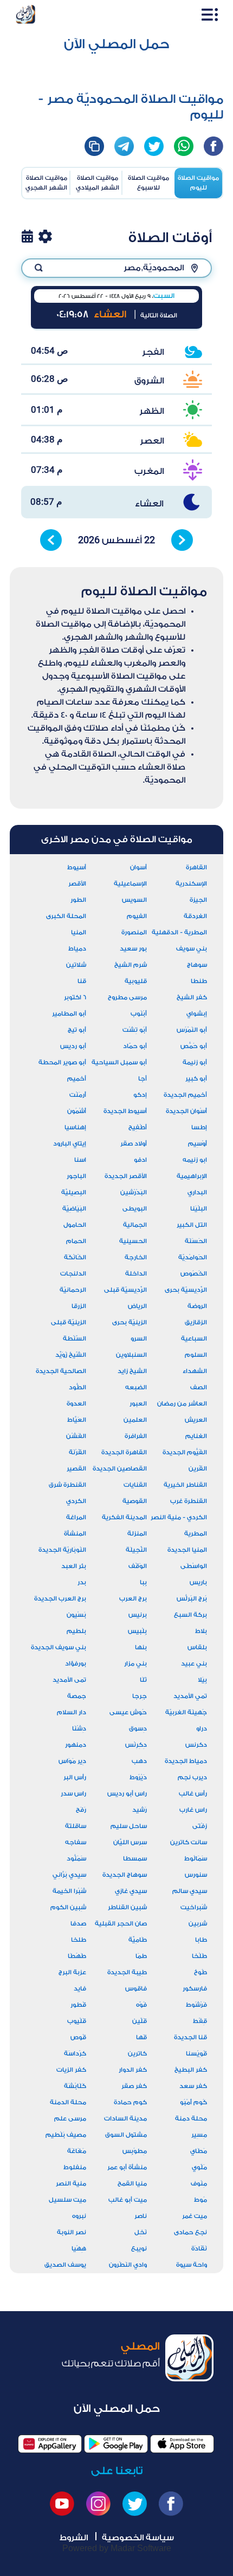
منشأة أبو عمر (127, 2167)
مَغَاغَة (77, 2151)
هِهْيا (79, 2249)
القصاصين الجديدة (120, 1469)
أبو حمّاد (135, 1046)
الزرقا (79, 1306)
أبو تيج (77, 1030)
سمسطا (135, 1859)
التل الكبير (192, 1225)
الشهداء (195, 1371)
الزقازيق (196, 1322)
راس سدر (73, 1794)
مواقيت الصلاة (198, 183)
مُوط (200, 2200)
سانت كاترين (189, 1842)
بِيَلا (202, 1680)
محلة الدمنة (68, 2102)
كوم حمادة (130, 2102)
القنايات (135, 1485)
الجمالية (135, 1225)
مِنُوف (199, 2184)
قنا (82, 981)
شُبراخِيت (194, 1907)
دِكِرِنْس (136, 1745)
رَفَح (81, 1810)
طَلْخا (199, 1956)
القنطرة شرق (67, 1485)
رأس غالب (193, 1794)
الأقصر (77, 884)
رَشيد (140, 1810)
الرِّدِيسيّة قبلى (125, 1290)
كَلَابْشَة (75, 2086)
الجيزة (198, 900)
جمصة (77, 1696)
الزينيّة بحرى (130, 1322)
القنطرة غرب (189, 1501)
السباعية (194, 1339)
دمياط (77, 949)
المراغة (76, 1517)
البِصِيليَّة (74, 1192)
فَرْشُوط (196, 2005)
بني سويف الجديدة (59, 1647)
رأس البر (75, 1777)
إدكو (140, 1095)
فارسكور (195, 1989)
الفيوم (137, 916)
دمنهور (76, 1745)
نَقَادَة (199, 2249)
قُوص (78, 2037)
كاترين (137, 2054)
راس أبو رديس (127, 1794)
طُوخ (200, 1972)
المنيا (79, 932)
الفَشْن (76, 1436)
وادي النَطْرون (128, 2265)
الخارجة (136, 1257)
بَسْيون (76, 1615)
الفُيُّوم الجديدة (185, 1452)
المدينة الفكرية (124, 1517)
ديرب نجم (192, 1777)
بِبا (143, 1582)
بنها (141, 1647)
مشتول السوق (126, 2135)
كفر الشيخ (192, 997)
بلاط (201, 1631)
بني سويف (192, 949)
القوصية (135, 1501)
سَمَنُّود (76, 1859)
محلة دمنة (191, 2119)
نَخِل (141, 2232)
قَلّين (140, 2021)
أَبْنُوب (139, 1014)
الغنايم (196, 1436)
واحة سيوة (192, 2265)
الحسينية (133, 1241)
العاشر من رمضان (182, 1404)
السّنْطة (75, 1339)
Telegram (124, 146)
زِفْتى (200, 1826)
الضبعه (136, 1387)
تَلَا (143, 1680)
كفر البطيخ (191, 2070)
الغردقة (195, 916)
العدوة (76, 1404)
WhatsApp (184, 146)
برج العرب (133, 1599)
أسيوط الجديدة (125, 1111)
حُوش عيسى (128, 1712)
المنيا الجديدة (187, 1550)
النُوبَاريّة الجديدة (62, 1550)
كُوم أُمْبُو (193, 2102)
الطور (78, 900)
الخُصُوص (194, 1274)
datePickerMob (27, 236)
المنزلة (137, 1534)
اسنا (80, 1160)
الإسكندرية (191, 884)
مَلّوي (199, 2167)
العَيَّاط (77, 1420)
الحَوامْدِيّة (193, 1257)
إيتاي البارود (70, 1144)
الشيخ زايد (132, 1371)
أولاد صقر (134, 1144)
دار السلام (72, 1712)
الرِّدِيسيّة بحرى (186, 1290)
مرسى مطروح (127, 997)
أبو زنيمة (195, 1062)
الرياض (137, 1306)
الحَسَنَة (196, 1241)
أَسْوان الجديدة (186, 1111)
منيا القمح (132, 2184)
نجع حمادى (190, 2232)
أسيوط (77, 867)
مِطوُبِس (135, 2151)
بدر (82, 1582)
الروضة (197, 1306)
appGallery (50, 2444)
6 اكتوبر (75, 997)
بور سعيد (133, 949)
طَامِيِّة (138, 1940)
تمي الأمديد (190, 1696)
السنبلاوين (131, 1355)
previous (51, 540)
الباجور (76, 1176)
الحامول (75, 1225)
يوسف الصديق (65, 2265)
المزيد (45, 236)
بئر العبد (74, 1566)
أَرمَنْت (78, 1095)
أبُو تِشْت (135, 1030)
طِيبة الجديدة (127, 1972)
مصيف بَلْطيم (66, 2135)
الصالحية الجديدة (61, 1371)
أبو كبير (196, 1079)
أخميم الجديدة (185, 1095)
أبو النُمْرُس (192, 1030)
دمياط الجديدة (186, 1761)
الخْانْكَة (75, 1257)
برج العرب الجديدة (60, 1599)
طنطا (199, 981)
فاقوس (136, 1989)
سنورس (196, 1875)
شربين (198, 1924)
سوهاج (197, 965)
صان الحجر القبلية (121, 1924)
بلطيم (76, 1631)
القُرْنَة (77, 1452)
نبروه (79, 2216)
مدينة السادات (125, 2119)
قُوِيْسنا (196, 2054)
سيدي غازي (131, 1891)
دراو (202, 1729)
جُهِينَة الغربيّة (186, 1712)
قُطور (78, 2005)
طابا (201, 1940)
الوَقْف (138, 1566)
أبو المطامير (69, 1014)
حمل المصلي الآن (117, 44)
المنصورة (134, 932)
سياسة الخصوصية (138, 2538)
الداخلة (136, 1274)
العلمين (135, 1420)
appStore (182, 2444)
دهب (139, 1761)
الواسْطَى (194, 1566)
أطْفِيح (138, 1127)
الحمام (76, 1241)
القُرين (198, 1469)
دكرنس (196, 1745)
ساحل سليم (129, 1826)
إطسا (199, 1127)
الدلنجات (73, 1274)
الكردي (76, 1501)
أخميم (77, 1079)
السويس (134, 900)
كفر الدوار (133, 2070)
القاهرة (196, 867)
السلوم (196, 1355)
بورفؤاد (76, 1664)
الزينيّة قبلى (69, 1322)
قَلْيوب (77, 2021)
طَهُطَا (77, 1956)
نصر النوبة (72, 2232)
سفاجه (76, 1842)
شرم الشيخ (131, 965)
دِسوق (138, 1729)
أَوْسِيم (198, 1144)
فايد (80, 1989)
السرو (139, 1339)
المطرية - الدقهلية (179, 932)
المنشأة (75, 1534)
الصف (199, 1387)
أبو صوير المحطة (62, 1062)
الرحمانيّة (73, 1290)
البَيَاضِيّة (74, 1209)
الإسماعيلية (130, 884)
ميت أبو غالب (128, 2200)
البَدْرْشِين (134, 1192)
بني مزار (135, 1664)
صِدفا (78, 1924)
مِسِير (199, 2135)
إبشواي (197, 1014)
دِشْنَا (79, 1729)
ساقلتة (76, 1826)
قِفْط (200, 2021)
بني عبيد (194, 1664)
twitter (154, 146)
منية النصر (71, 2184)
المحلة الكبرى (66, 916)
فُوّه (141, 2005)
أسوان (138, 867)
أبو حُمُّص (194, 1046)
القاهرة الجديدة (124, 1452)
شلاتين (76, 965)
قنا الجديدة (190, 2037)
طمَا (141, 1956)
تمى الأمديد (69, 1680)
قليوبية (136, 981)
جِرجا (140, 1696)
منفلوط (75, 2167)
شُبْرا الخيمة (69, 1891)
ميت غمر (195, 2216)
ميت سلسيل (67, 2200)
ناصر (141, 2216)
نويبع (139, 2249)
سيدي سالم (190, 1891)
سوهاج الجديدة (125, 1875)
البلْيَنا (199, 1209)
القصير (76, 1469)
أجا (143, 1079)
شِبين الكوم (68, 1907)
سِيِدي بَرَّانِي (69, 1875)
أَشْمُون (77, 1111)
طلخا (79, 1940)
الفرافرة (136, 1436)
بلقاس (197, 1647)
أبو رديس (73, 1046)
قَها (141, 2037)
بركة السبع (190, 1615)
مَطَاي (199, 2151)
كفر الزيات (71, 2070)
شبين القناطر (127, 1907)
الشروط (74, 2538)
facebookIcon (213, 146)
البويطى (135, 1209)
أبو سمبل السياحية (119, 1062)
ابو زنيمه (195, 1160)
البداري (197, 1192)
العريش (196, 1420)
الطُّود (77, 1387)
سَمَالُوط (196, 1859)
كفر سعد (193, 2086)
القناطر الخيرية (185, 1485)
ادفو (140, 1160)
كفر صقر (134, 2086)
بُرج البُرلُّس (192, 1599)
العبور (138, 1404)
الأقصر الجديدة (126, 1176)
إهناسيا (75, 1127)
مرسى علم (70, 2119)
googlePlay (116, 2444)
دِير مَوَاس (72, 1761)
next (182, 540)
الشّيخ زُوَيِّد (71, 1355)
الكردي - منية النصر (179, 1517)
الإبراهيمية (192, 1176)
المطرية (196, 1534)
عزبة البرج (72, 1972)
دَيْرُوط (138, 1777)
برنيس (138, 1615)
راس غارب (193, 1810)
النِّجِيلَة (136, 1550)
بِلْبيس (137, 1631)
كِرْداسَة (75, 2054)
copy (94, 146)
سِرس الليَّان (130, 1842)
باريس (198, 1582)
